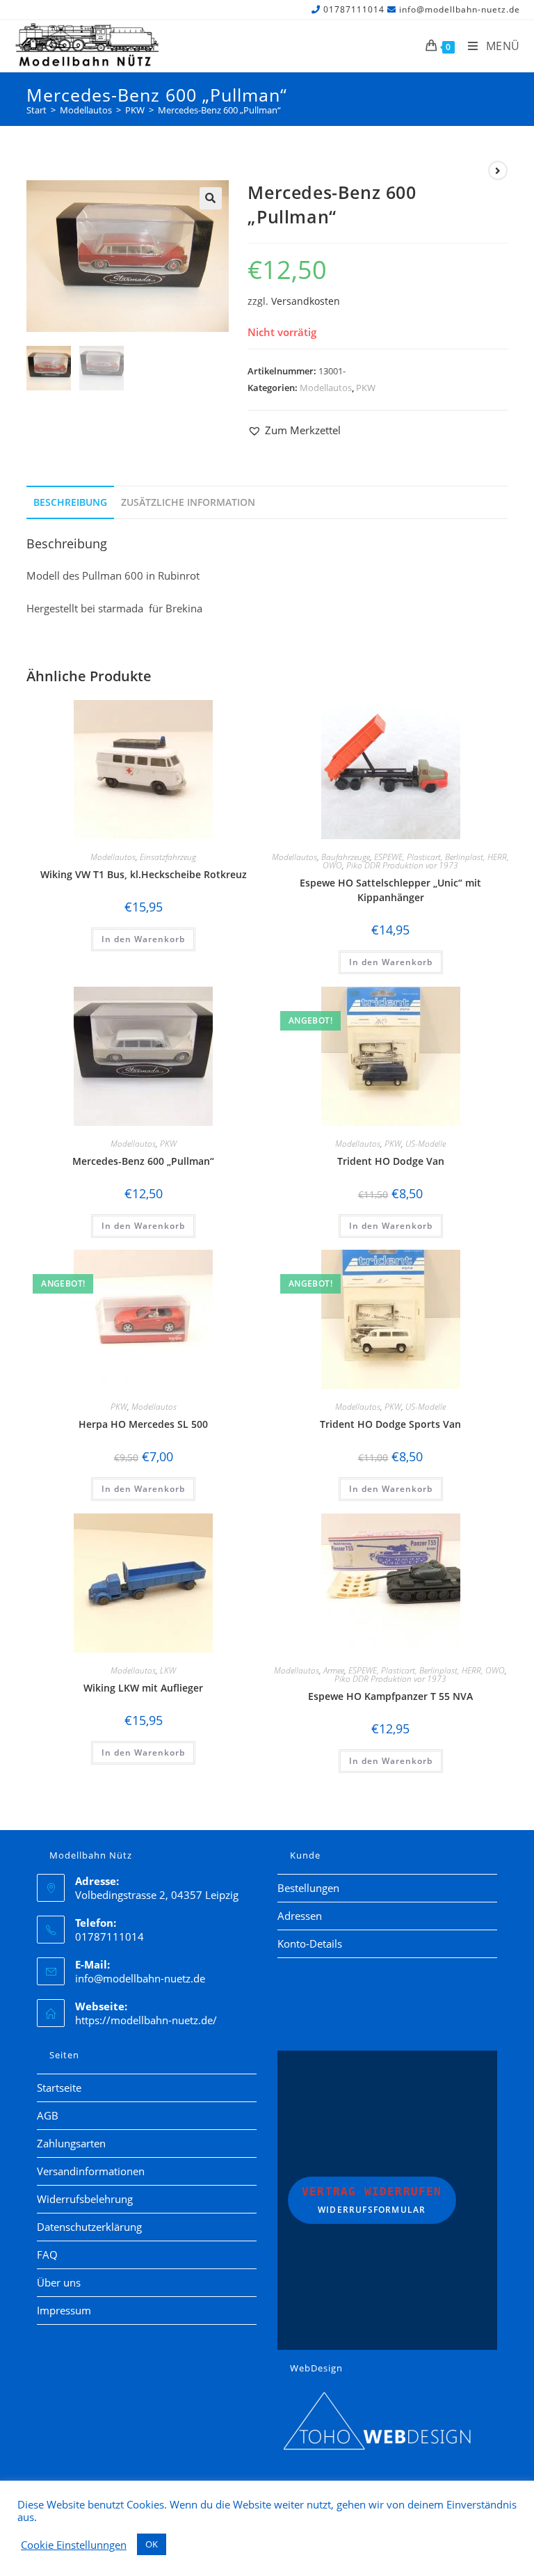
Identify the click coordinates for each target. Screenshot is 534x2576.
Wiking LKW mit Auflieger (143, 1688)
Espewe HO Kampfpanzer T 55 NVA (390, 1696)
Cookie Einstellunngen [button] (74, 2545)
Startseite (59, 2088)
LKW (168, 1670)
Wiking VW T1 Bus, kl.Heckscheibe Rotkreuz (144, 874)
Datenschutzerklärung (89, 2227)
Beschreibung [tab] (70, 502)
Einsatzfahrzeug (168, 857)
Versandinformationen (91, 2171)
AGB (48, 2115)
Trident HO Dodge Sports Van (390, 1424)
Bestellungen (308, 1888)
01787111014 (354, 9)
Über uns (59, 2282)
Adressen (300, 1916)
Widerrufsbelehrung (85, 2199)
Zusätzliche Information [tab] (188, 502)
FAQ (47, 2255)
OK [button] (152, 2544)
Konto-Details (310, 1943)
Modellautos (326, 388)
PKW (366, 388)
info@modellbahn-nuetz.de (460, 9)
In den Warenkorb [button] (143, 939)
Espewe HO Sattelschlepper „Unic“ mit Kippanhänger (390, 890)
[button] (211, 198)
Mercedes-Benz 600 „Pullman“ (219, 110)
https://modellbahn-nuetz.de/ (146, 2020)
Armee (334, 1670)
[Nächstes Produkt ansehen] (498, 170)
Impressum (64, 2310)
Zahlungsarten (71, 2143)
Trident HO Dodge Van (391, 1161)
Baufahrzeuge (346, 857)
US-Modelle (426, 1144)
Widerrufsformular (372, 2200)
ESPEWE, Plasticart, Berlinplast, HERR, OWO (427, 1670)
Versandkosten (306, 301)
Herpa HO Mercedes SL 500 (143, 1424)
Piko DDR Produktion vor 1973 (402, 865)
